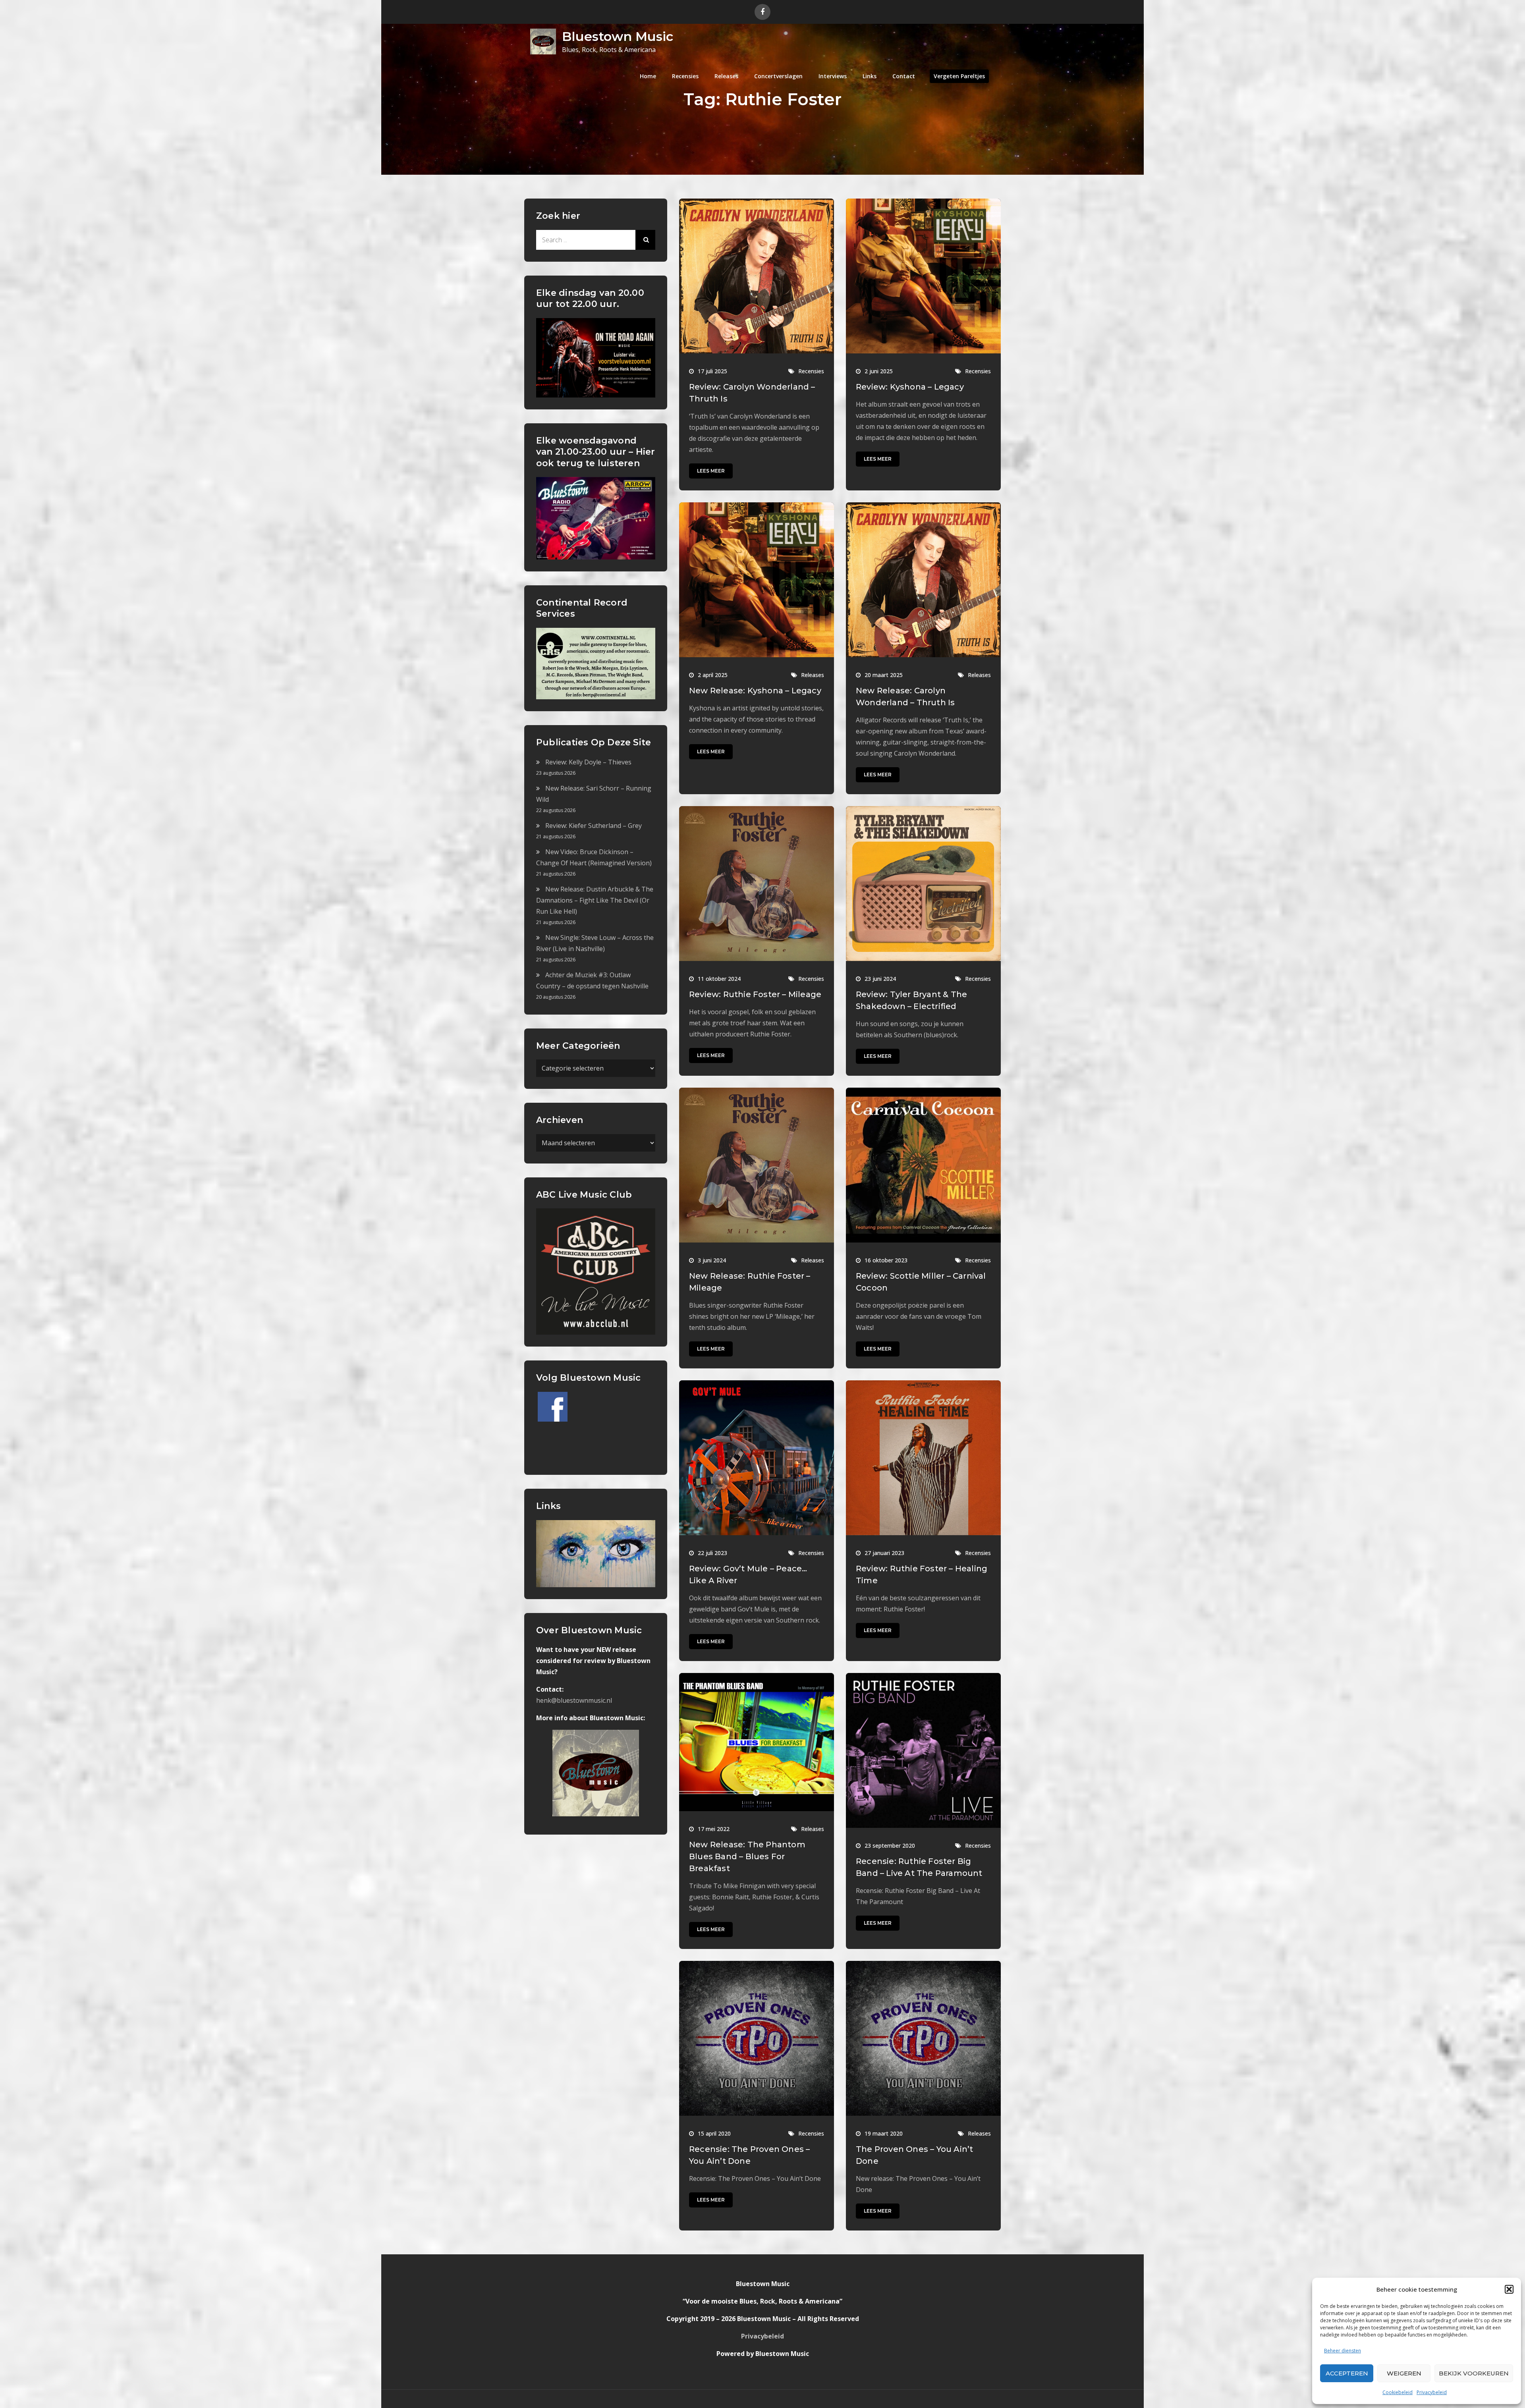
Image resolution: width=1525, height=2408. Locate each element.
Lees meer (711, 471)
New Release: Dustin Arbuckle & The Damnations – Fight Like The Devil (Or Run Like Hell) (595, 900)
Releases (726, 76)
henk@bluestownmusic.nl (574, 1700)
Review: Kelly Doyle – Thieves (588, 762)
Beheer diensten (1343, 2351)
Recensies (685, 76)
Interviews (833, 76)
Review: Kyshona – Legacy (910, 387)
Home (648, 76)
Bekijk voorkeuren (1474, 2373)
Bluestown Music (618, 36)
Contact (904, 76)
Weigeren (1404, 2373)
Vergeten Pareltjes (959, 76)
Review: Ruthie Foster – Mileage (755, 994)
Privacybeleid (1432, 2392)
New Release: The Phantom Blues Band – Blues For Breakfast (747, 1856)
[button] (1509, 2289)
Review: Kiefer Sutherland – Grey (594, 826)
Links (870, 76)
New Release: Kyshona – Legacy (755, 691)
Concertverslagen (778, 76)
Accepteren (1347, 2373)
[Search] (645, 240)
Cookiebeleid (1398, 2392)
